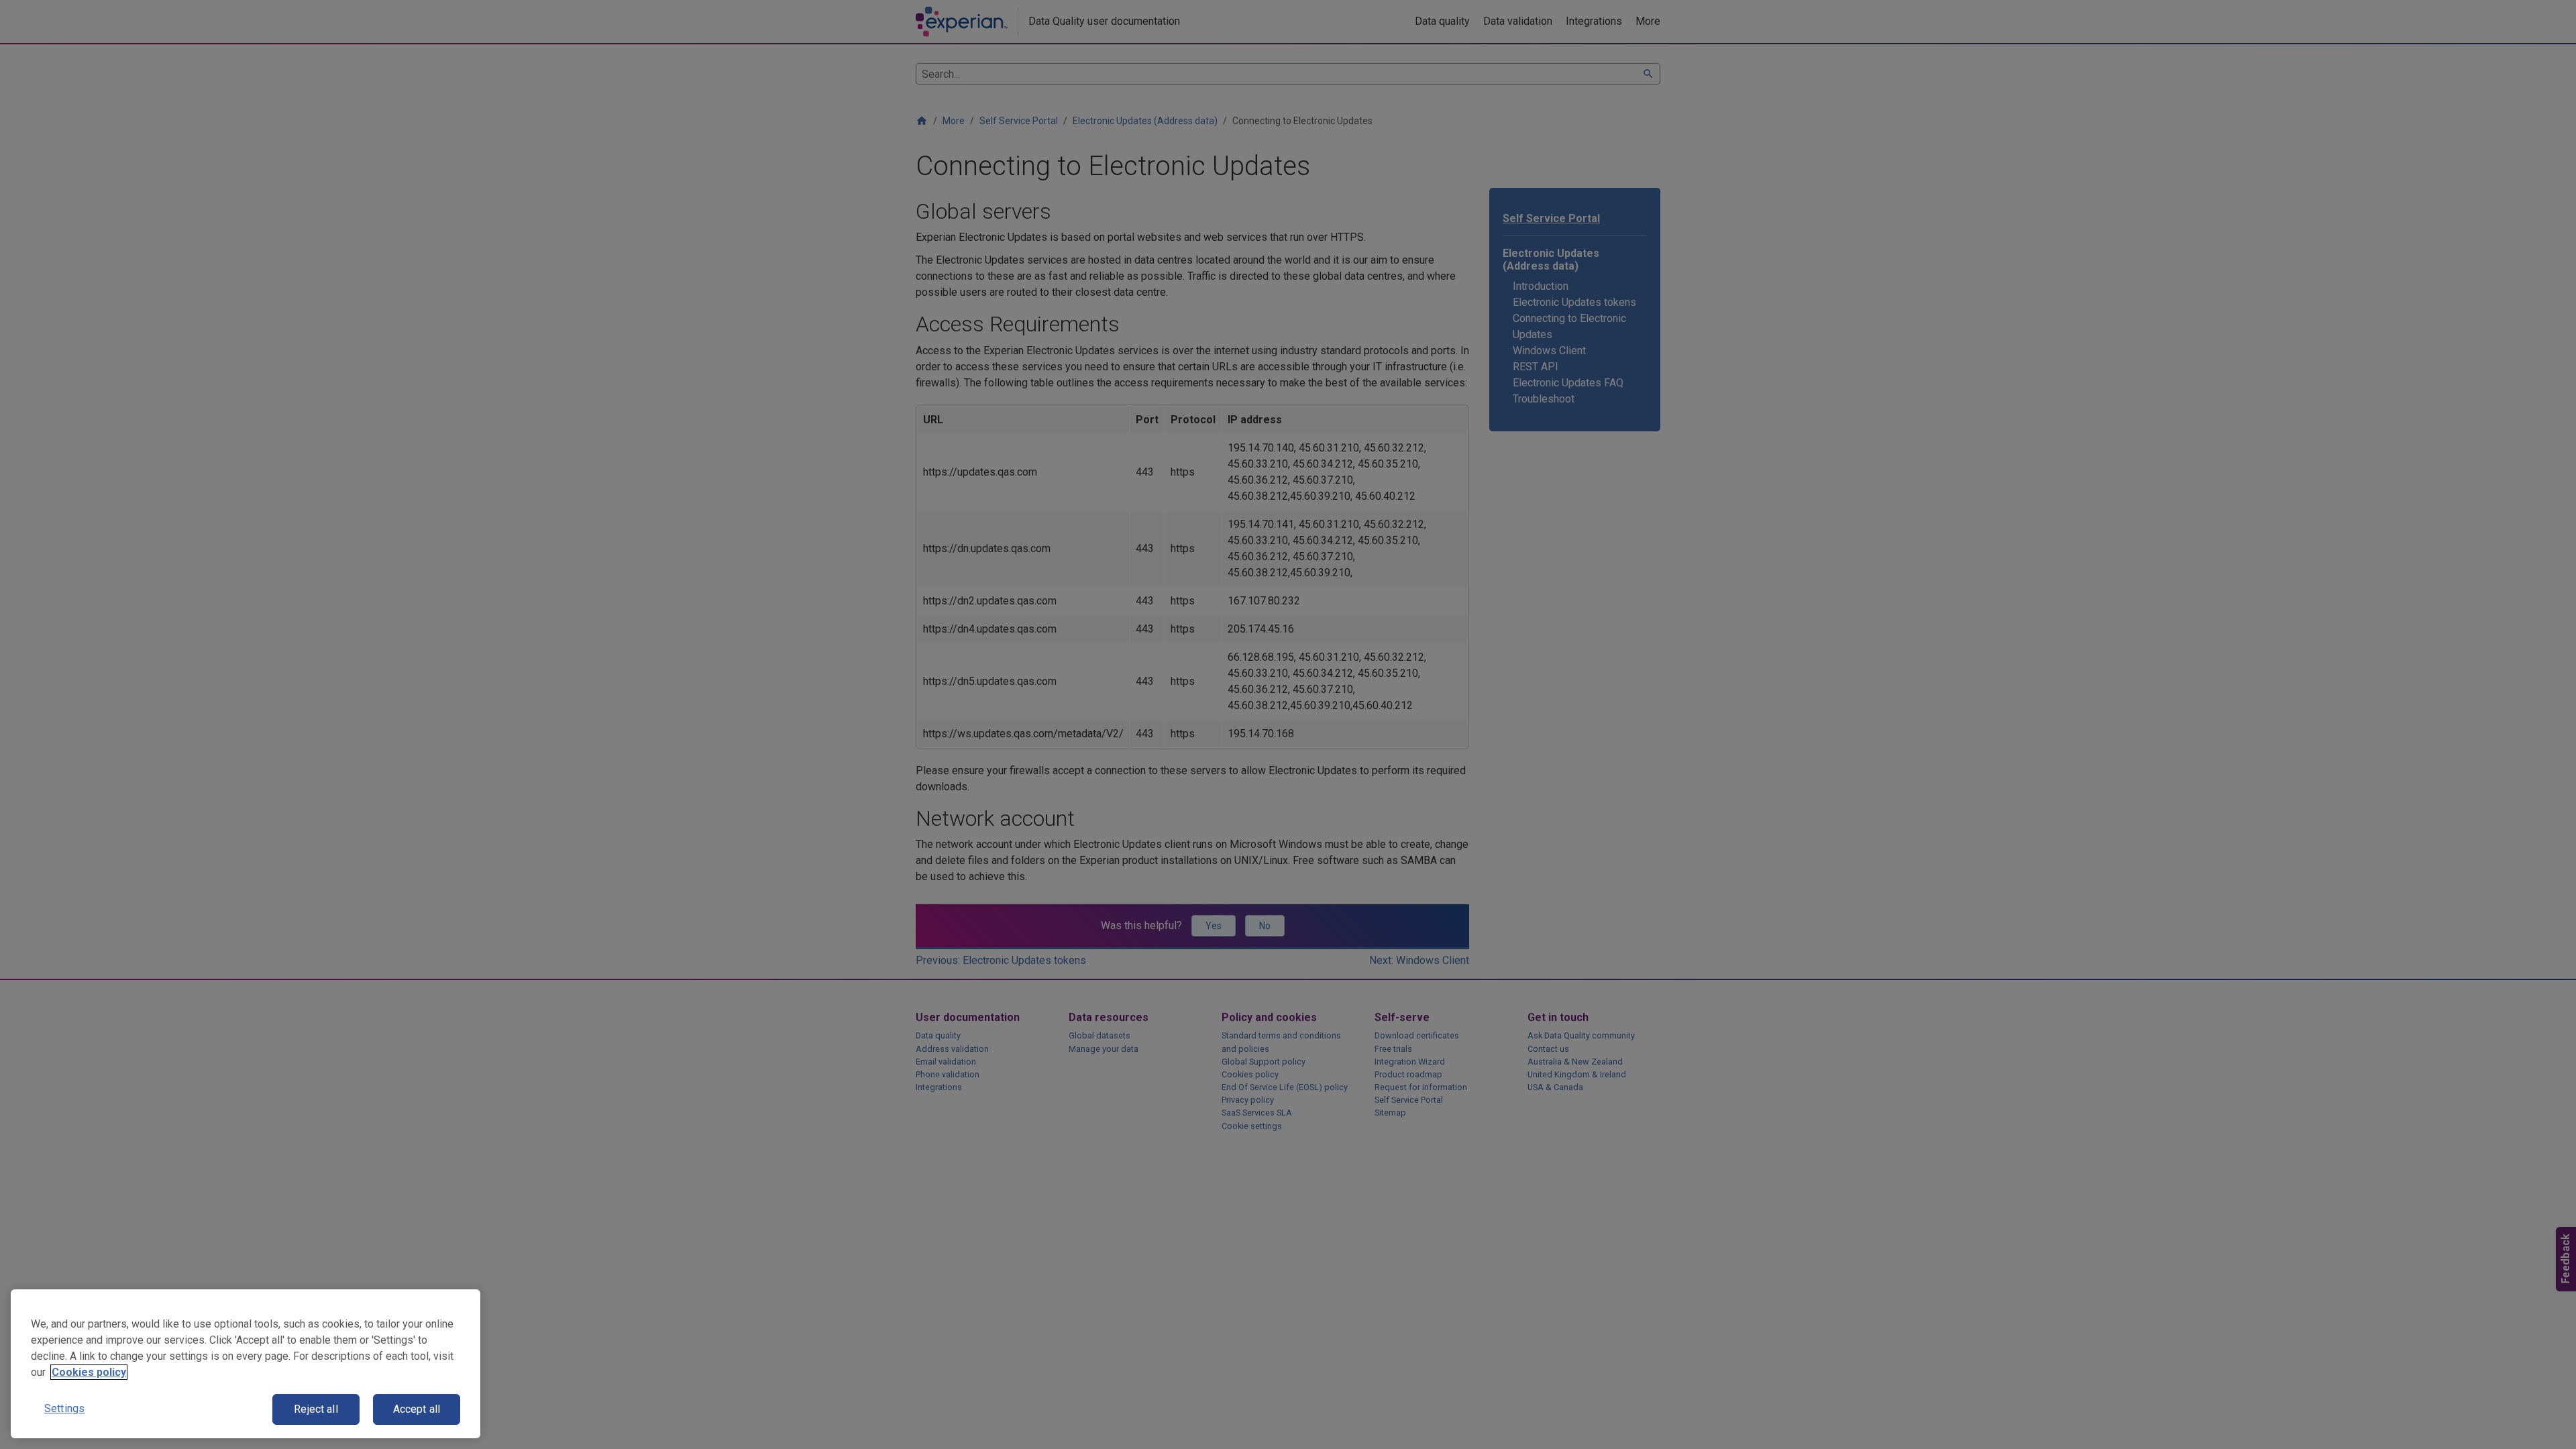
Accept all (417, 1409)
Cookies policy (89, 1372)
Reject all (316, 1409)
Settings (64, 1408)
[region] (246, 1364)
